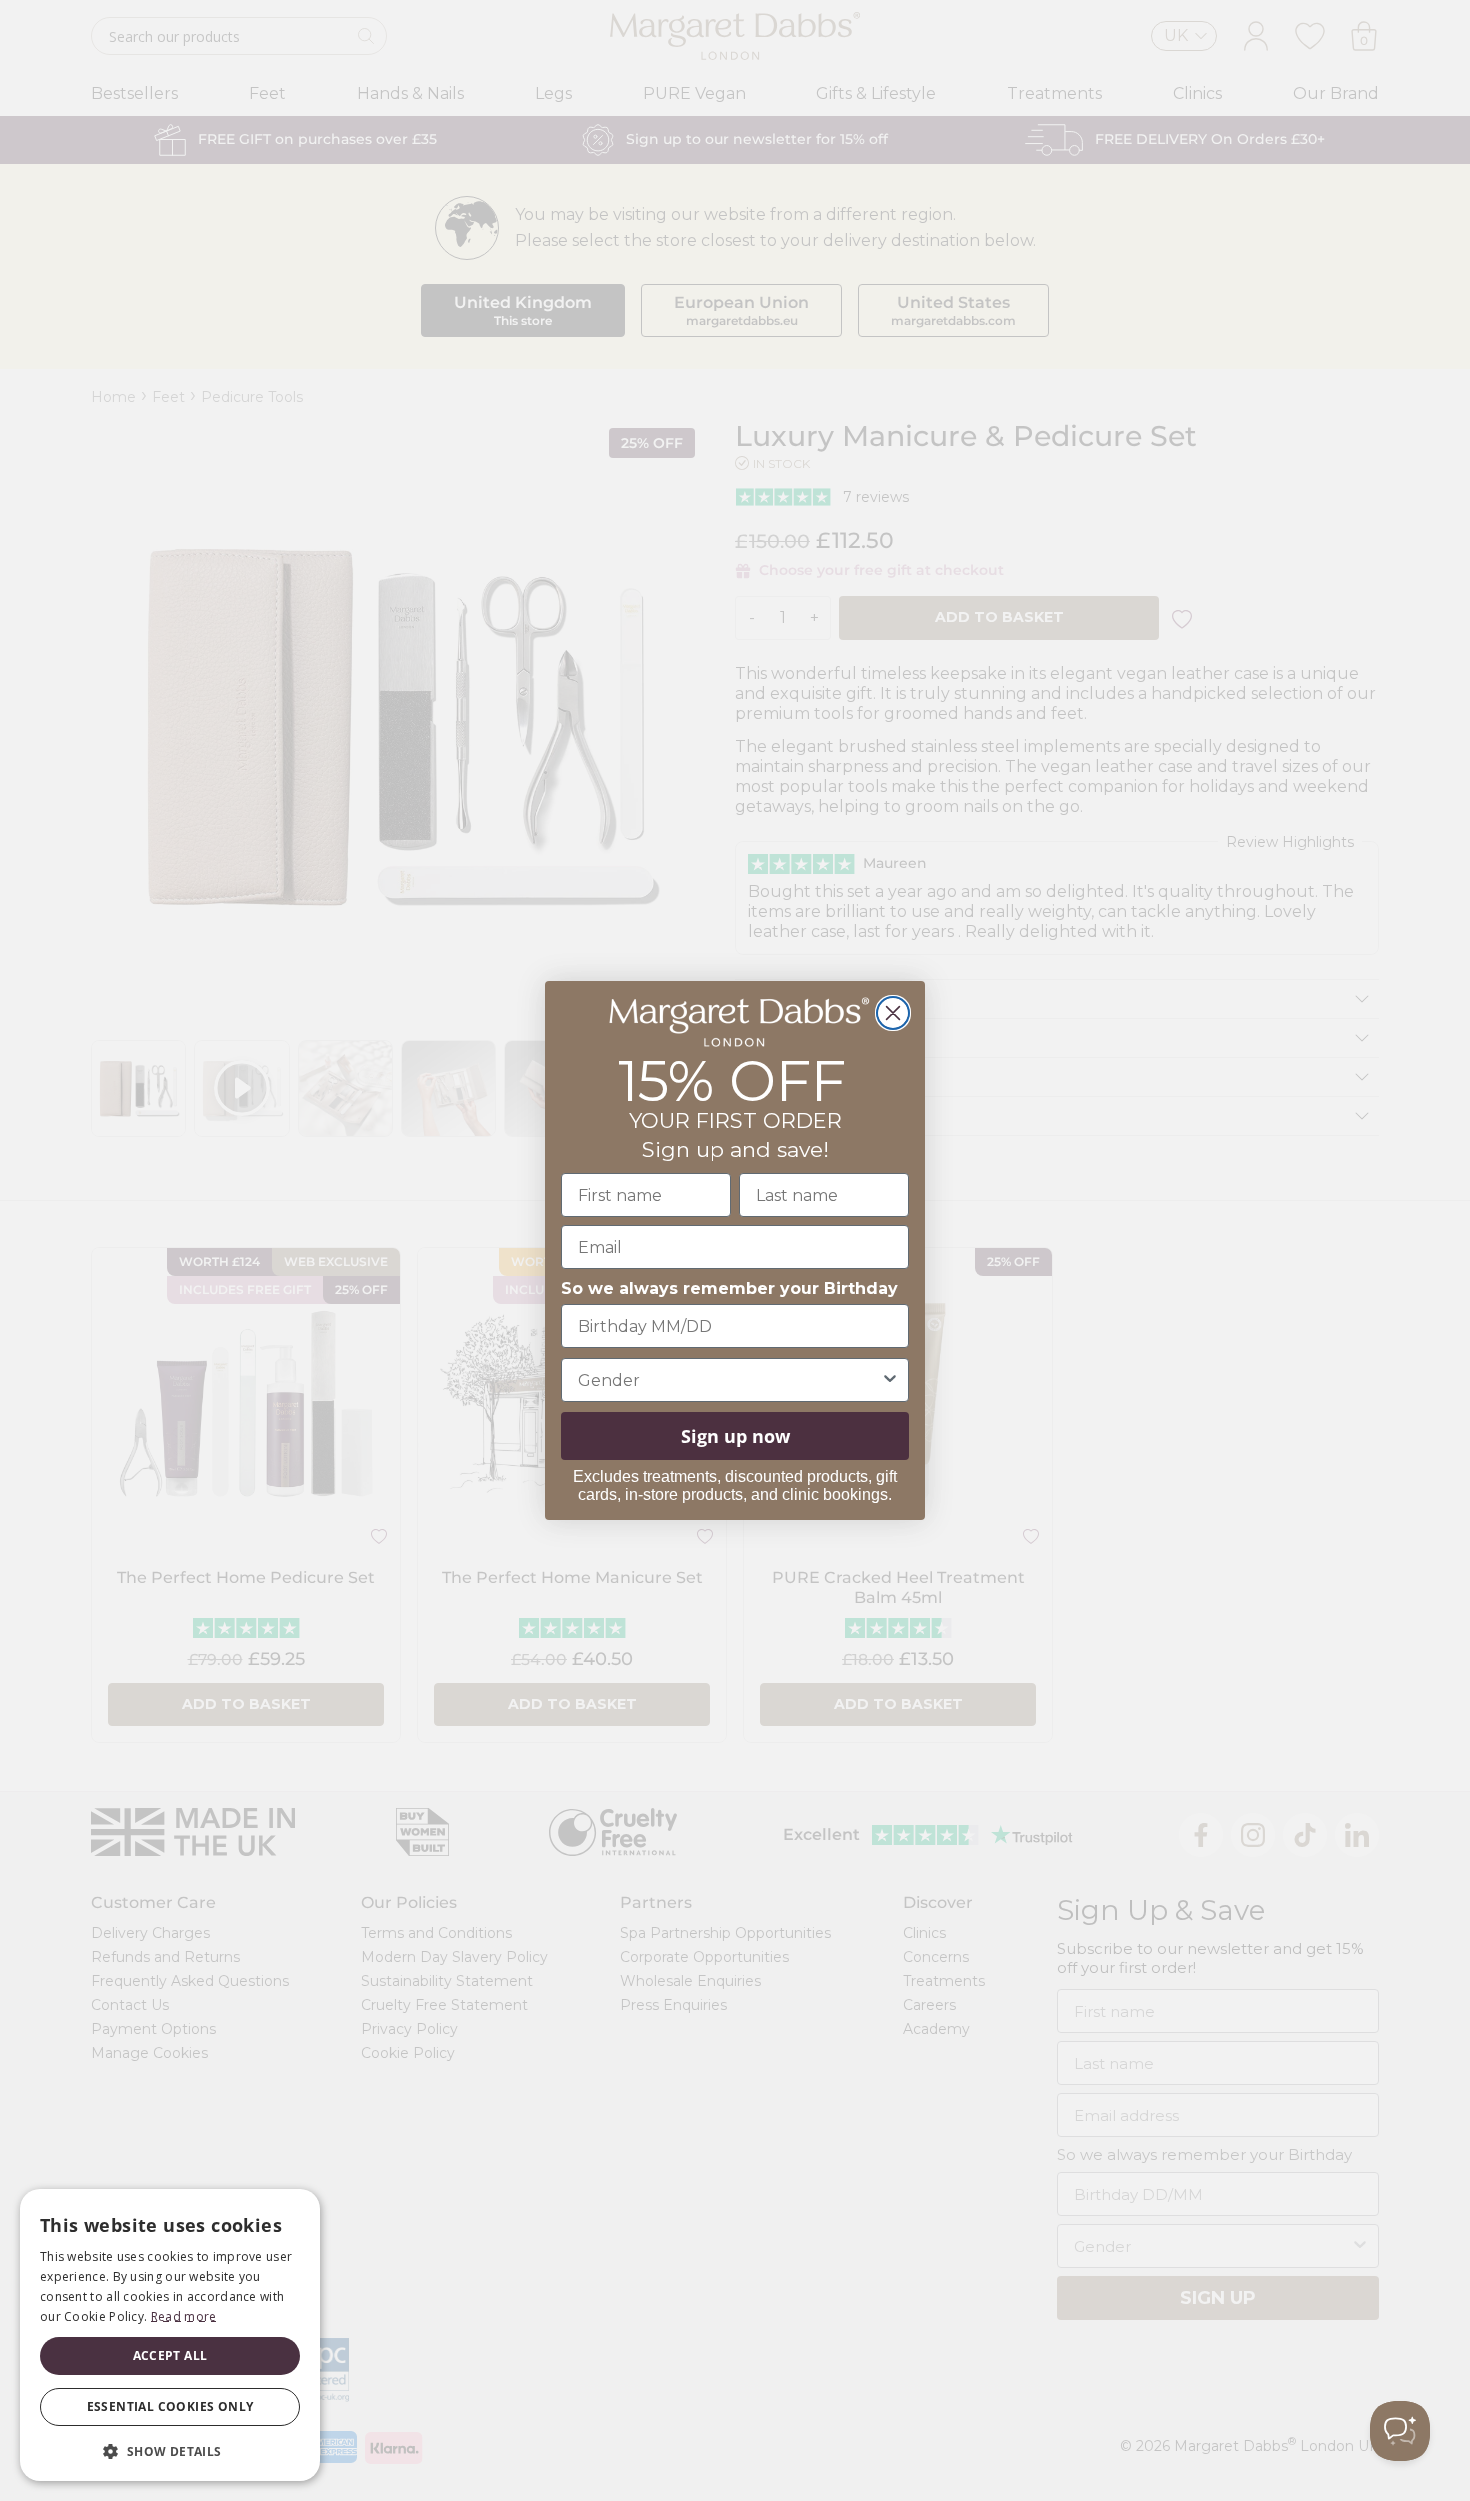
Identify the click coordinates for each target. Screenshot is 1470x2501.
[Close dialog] (893, 1013)
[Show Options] (890, 1380)
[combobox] (729, 1380)
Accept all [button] (170, 2355)
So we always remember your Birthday (729, 1288)
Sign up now (735, 1436)
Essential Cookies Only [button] (170, 2406)
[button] (170, 2450)
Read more (184, 2316)
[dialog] (170, 2335)
